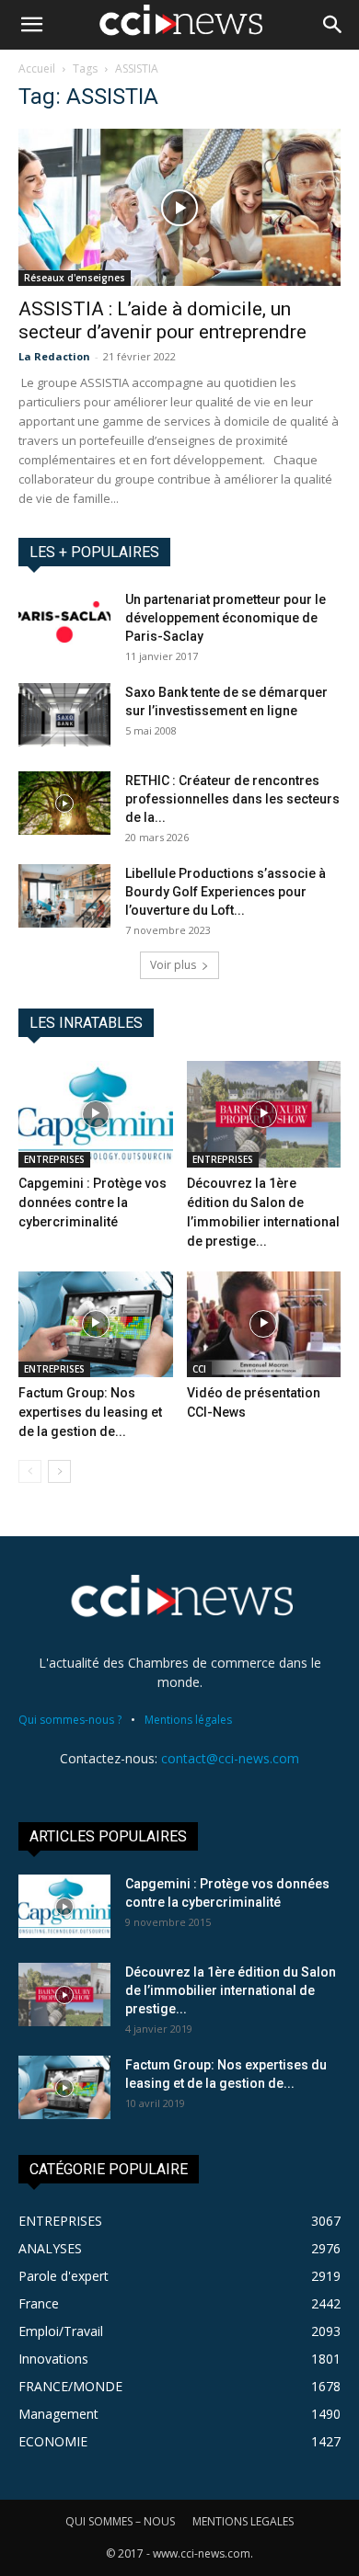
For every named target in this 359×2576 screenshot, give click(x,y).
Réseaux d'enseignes (75, 278)
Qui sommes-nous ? (70, 1720)
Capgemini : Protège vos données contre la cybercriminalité (93, 1203)
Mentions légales (188, 1720)
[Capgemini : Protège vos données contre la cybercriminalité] (96, 1114)
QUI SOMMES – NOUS (120, 2521)
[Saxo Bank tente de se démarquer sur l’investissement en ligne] (64, 715)
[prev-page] (30, 1471)
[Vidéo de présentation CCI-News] (264, 1324)
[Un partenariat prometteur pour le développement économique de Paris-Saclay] (64, 622)
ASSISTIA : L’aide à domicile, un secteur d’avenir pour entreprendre (162, 320)
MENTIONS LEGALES (243, 2521)
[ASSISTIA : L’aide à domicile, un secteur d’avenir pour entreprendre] (179, 207)
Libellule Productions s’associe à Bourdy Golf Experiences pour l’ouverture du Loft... (226, 892)
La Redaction (54, 356)
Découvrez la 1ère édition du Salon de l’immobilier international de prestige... (231, 1990)
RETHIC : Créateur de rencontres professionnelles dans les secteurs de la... (232, 799)
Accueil (37, 68)
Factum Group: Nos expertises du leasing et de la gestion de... (90, 1412)
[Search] (333, 25)
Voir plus (173, 965)
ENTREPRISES (54, 1159)
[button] (31, 25)
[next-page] (59, 1471)
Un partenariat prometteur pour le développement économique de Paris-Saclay (226, 618)
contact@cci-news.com (230, 1758)
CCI (199, 1369)
